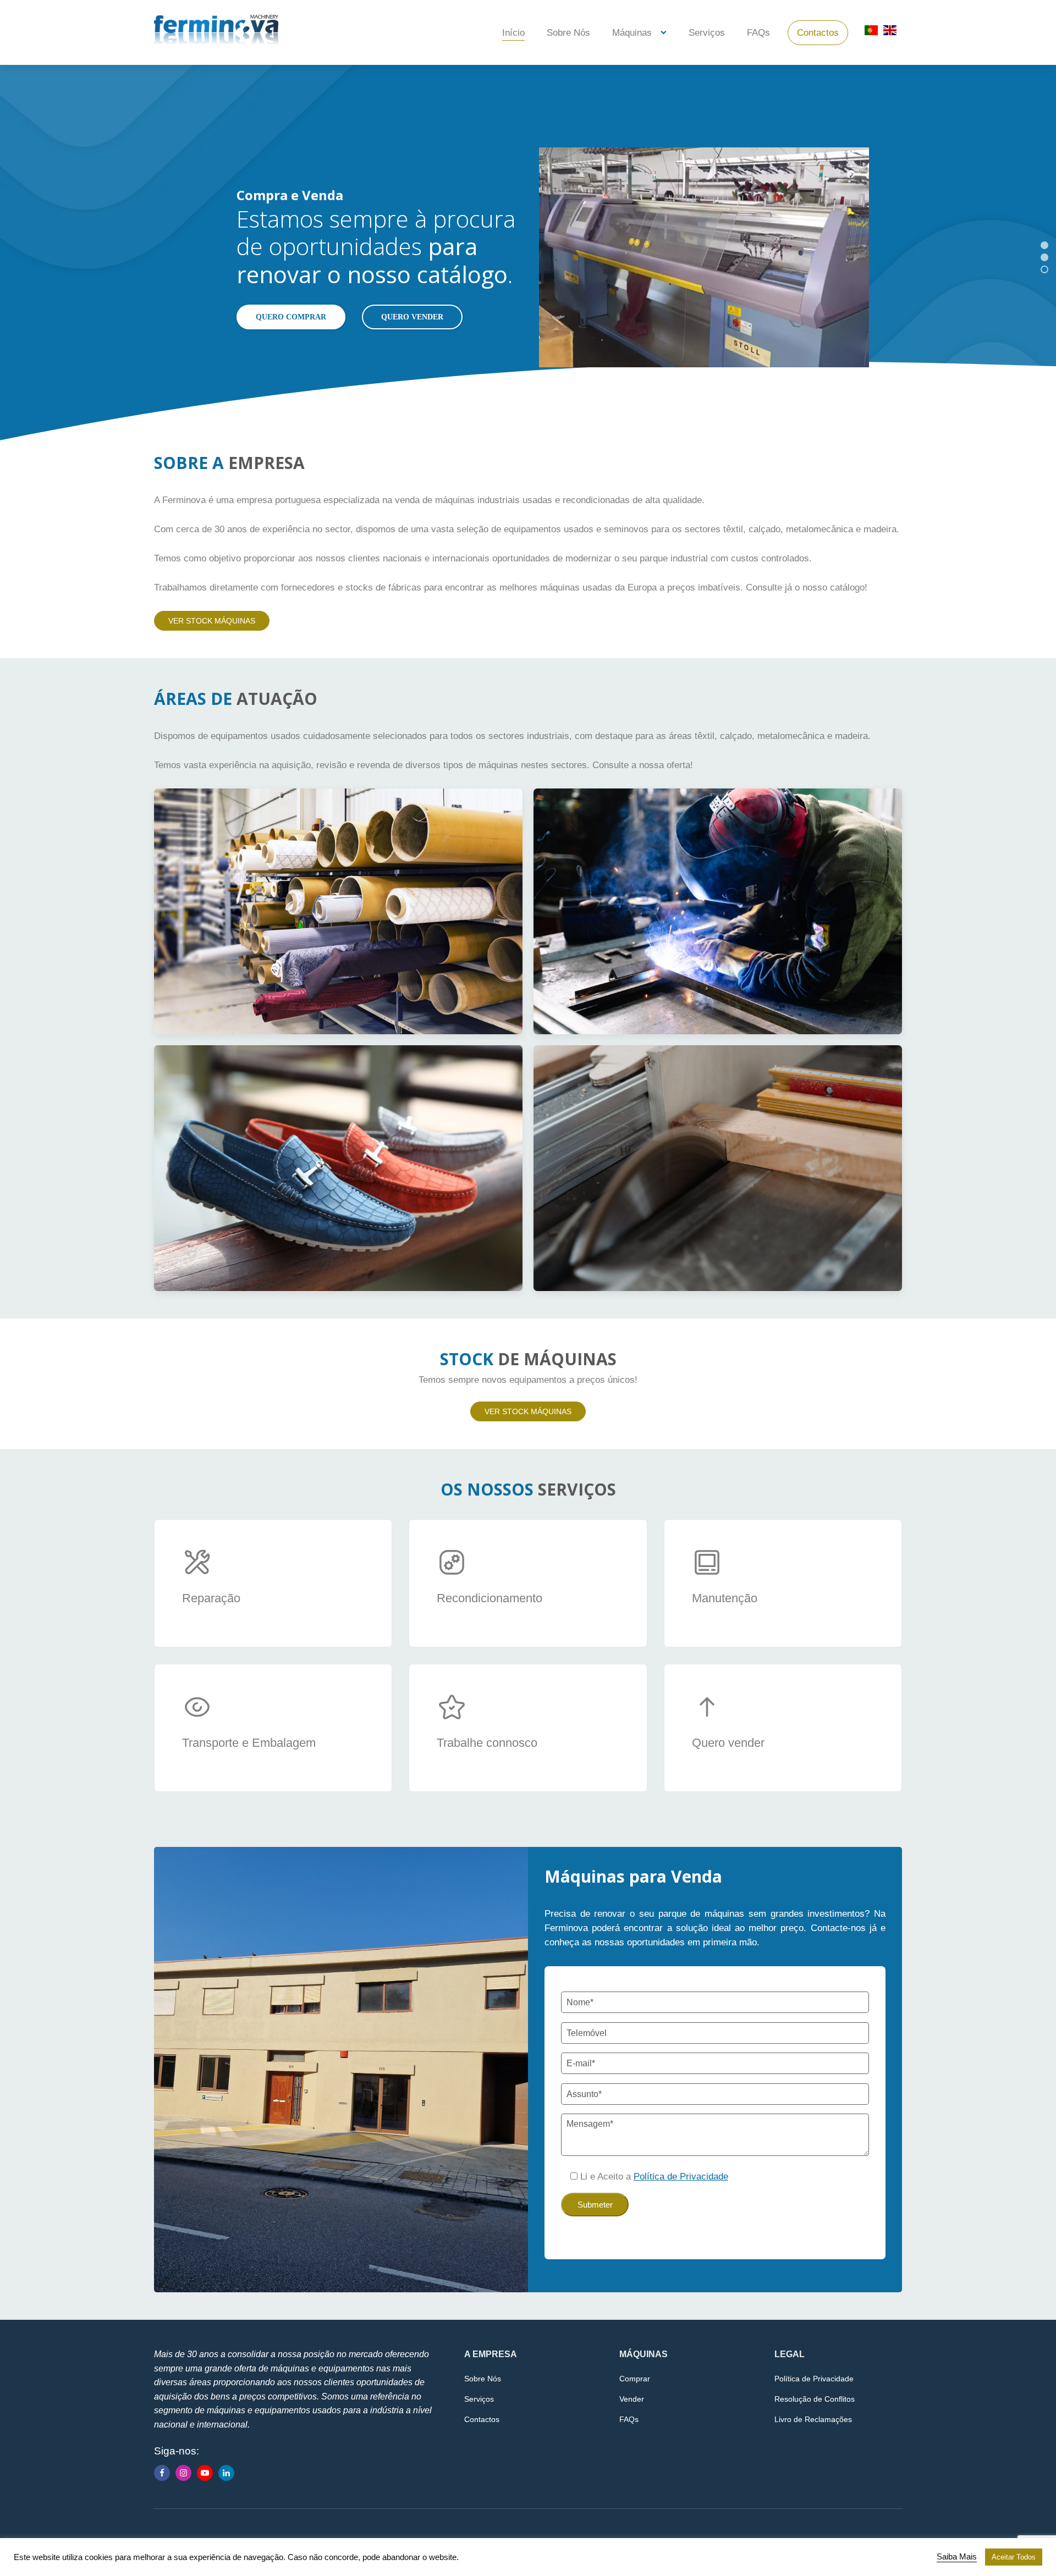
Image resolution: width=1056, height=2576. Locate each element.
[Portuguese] (871, 34)
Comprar (635, 2379)
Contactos (818, 33)
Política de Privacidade (814, 2379)
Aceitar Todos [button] (1014, 2557)
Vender (632, 2399)
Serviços (707, 33)
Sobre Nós (568, 33)
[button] (1044, 245)
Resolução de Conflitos (815, 2399)
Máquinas (632, 33)
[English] (890, 34)
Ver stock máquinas (212, 621)
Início (513, 33)
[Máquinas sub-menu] (666, 33)
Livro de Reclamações (813, 2419)
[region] (528, 257)
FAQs (758, 33)
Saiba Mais (957, 2557)
